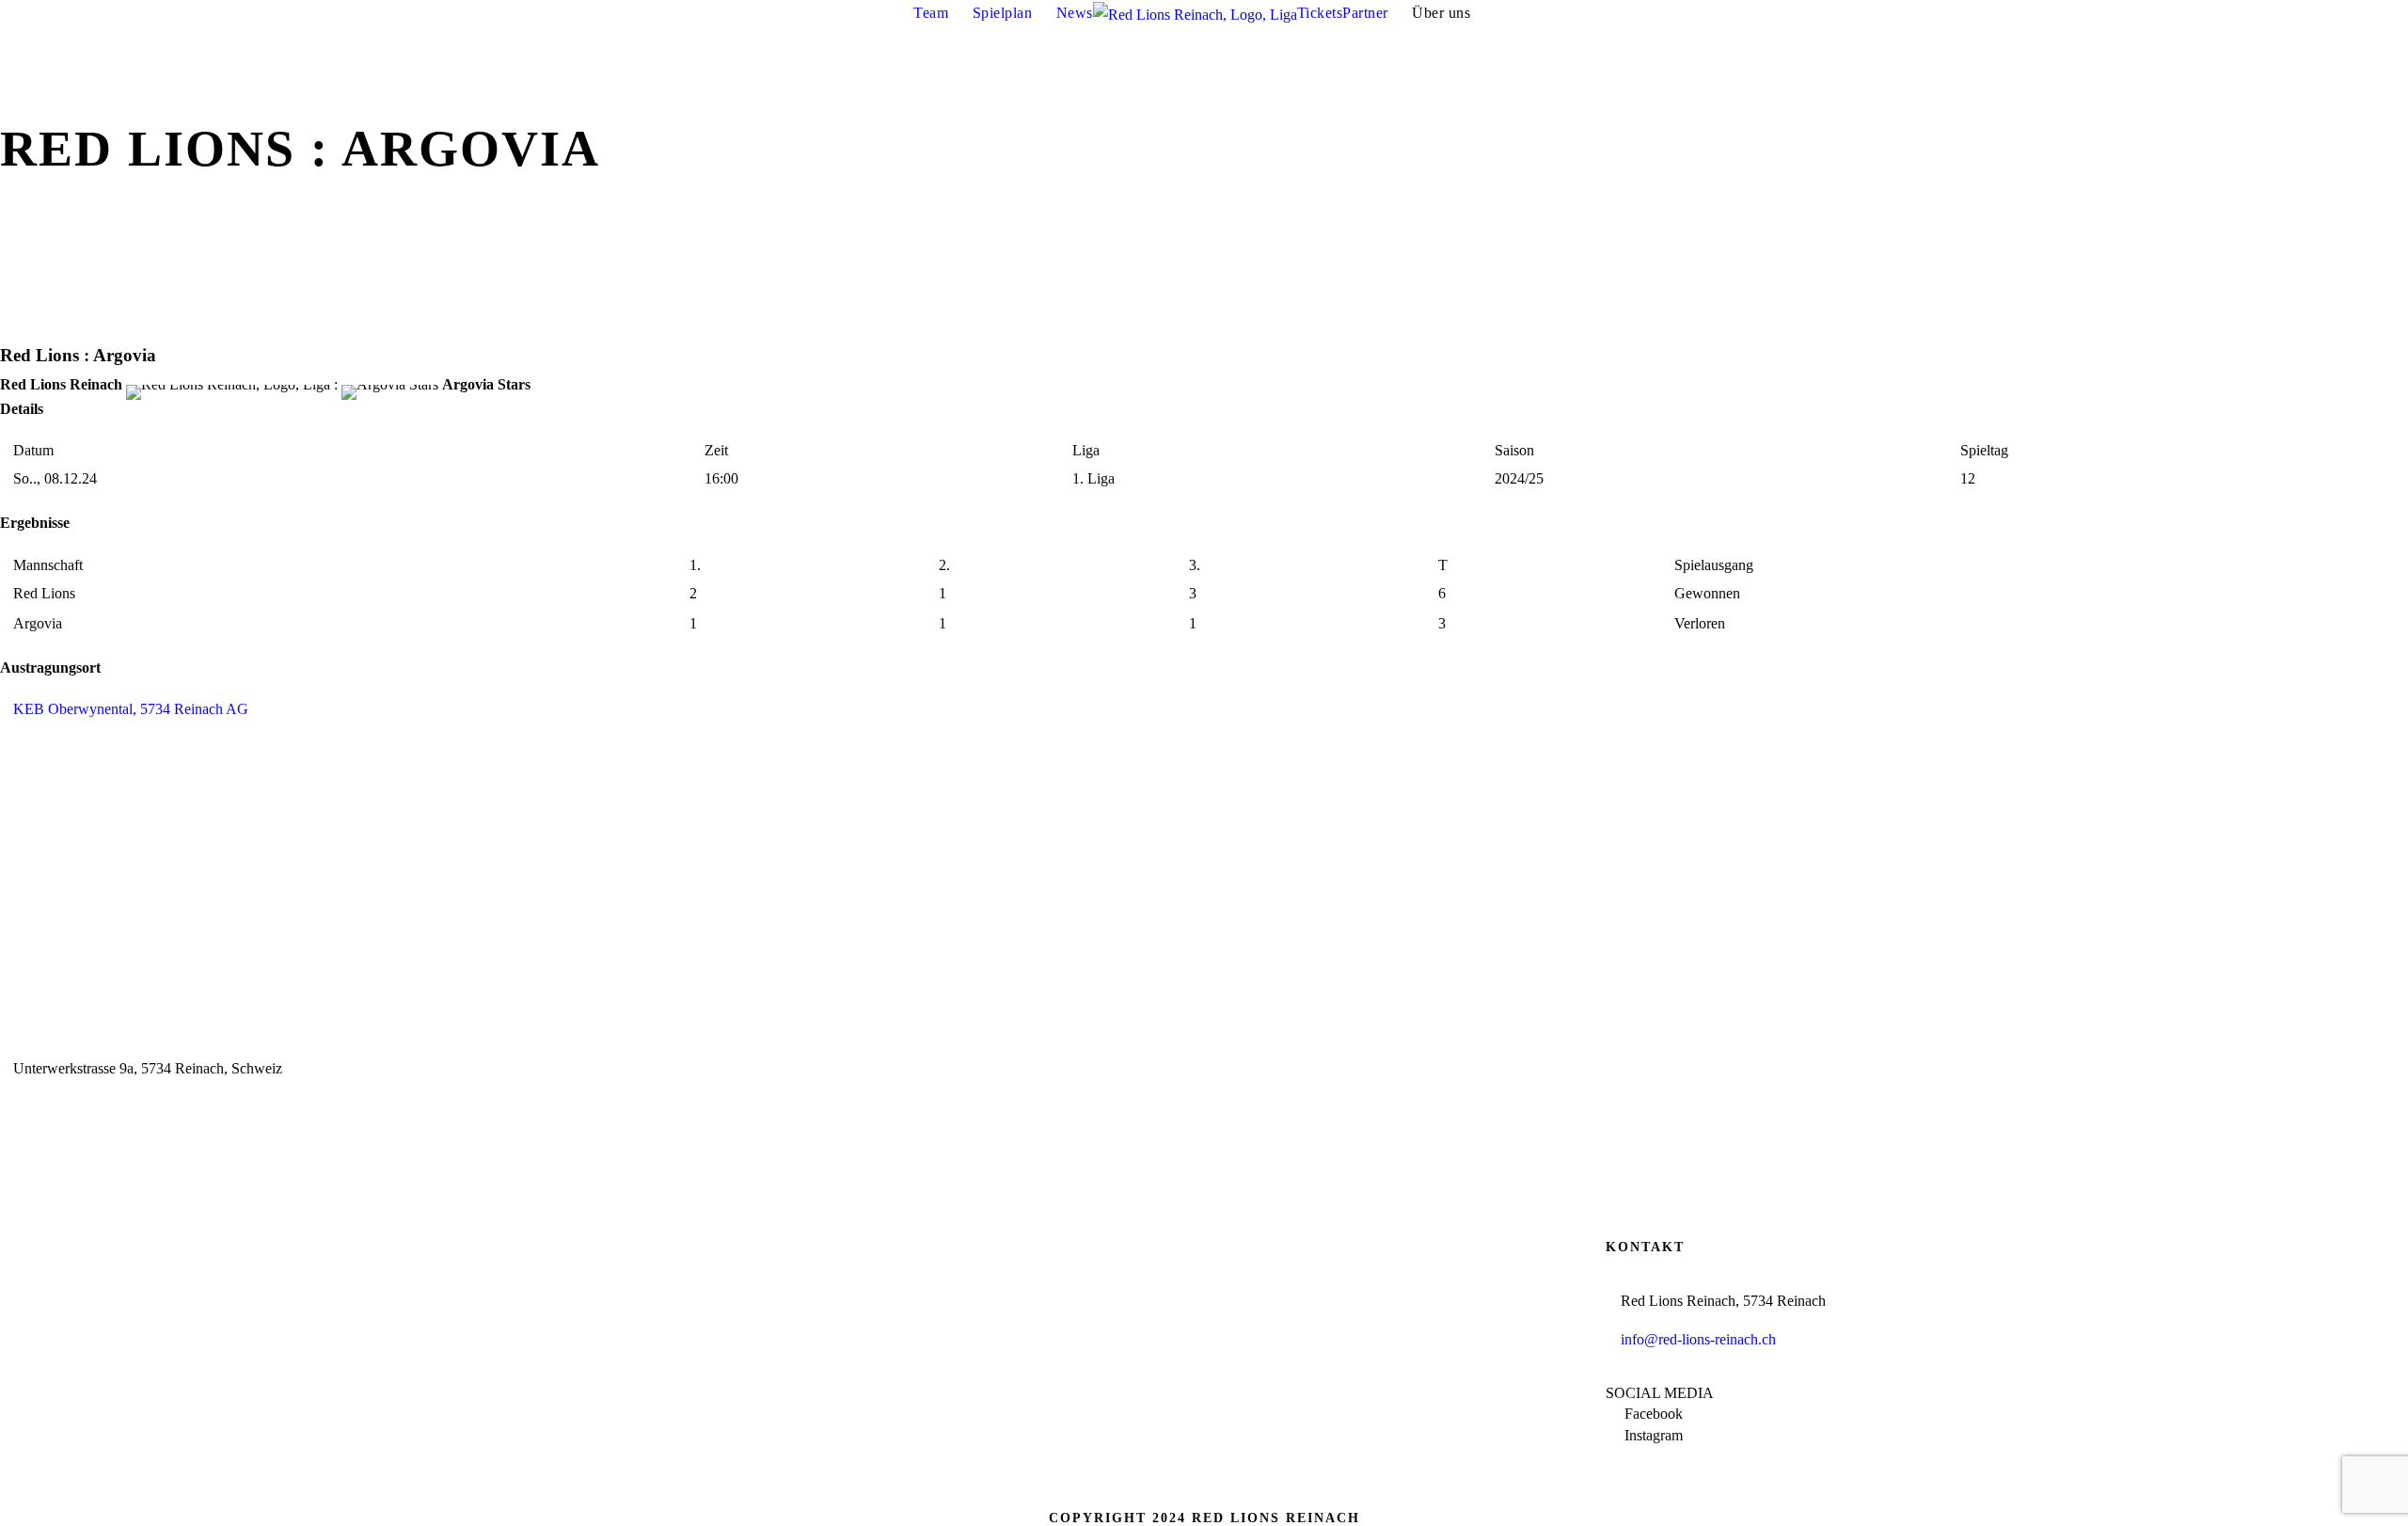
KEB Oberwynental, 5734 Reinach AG (131, 709)
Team (931, 13)
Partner (1365, 13)
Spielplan (1003, 13)
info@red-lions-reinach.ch (1698, 1339)
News (1075, 13)
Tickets (1320, 13)
